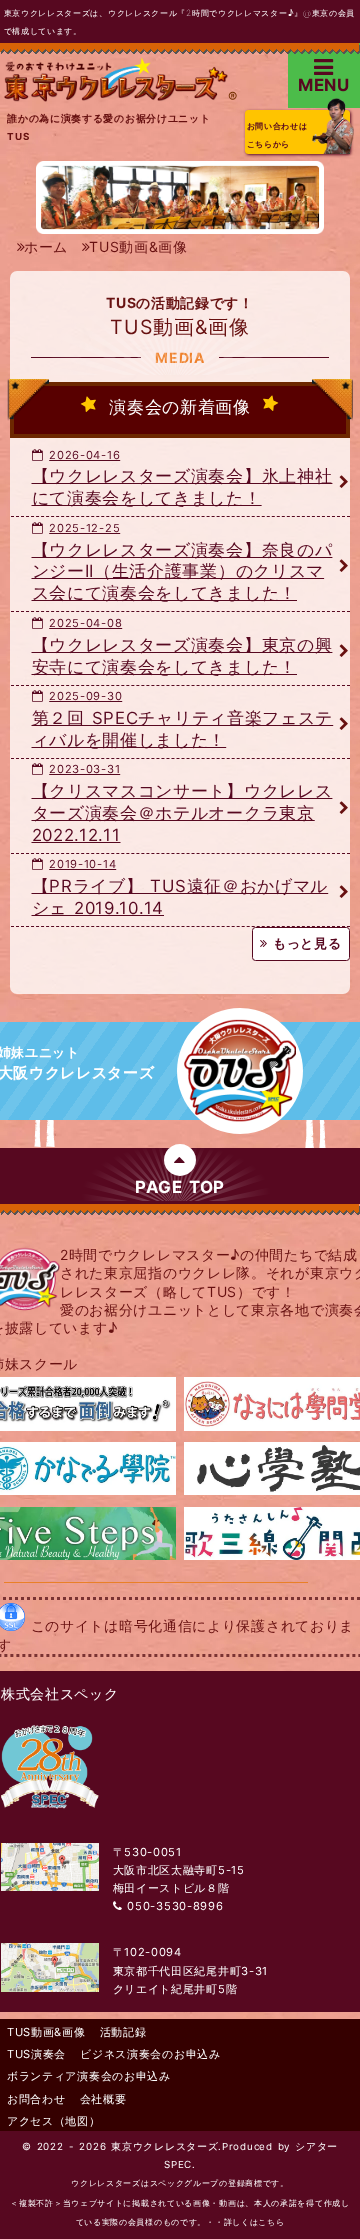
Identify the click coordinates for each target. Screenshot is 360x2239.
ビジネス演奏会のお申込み (150, 2054)
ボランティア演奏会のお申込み (89, 2076)
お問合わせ (36, 2099)
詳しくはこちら (254, 2222)
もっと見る (305, 943)
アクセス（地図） (54, 2121)
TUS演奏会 (36, 2054)
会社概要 (103, 2099)
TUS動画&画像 (46, 2032)
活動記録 (123, 2032)
